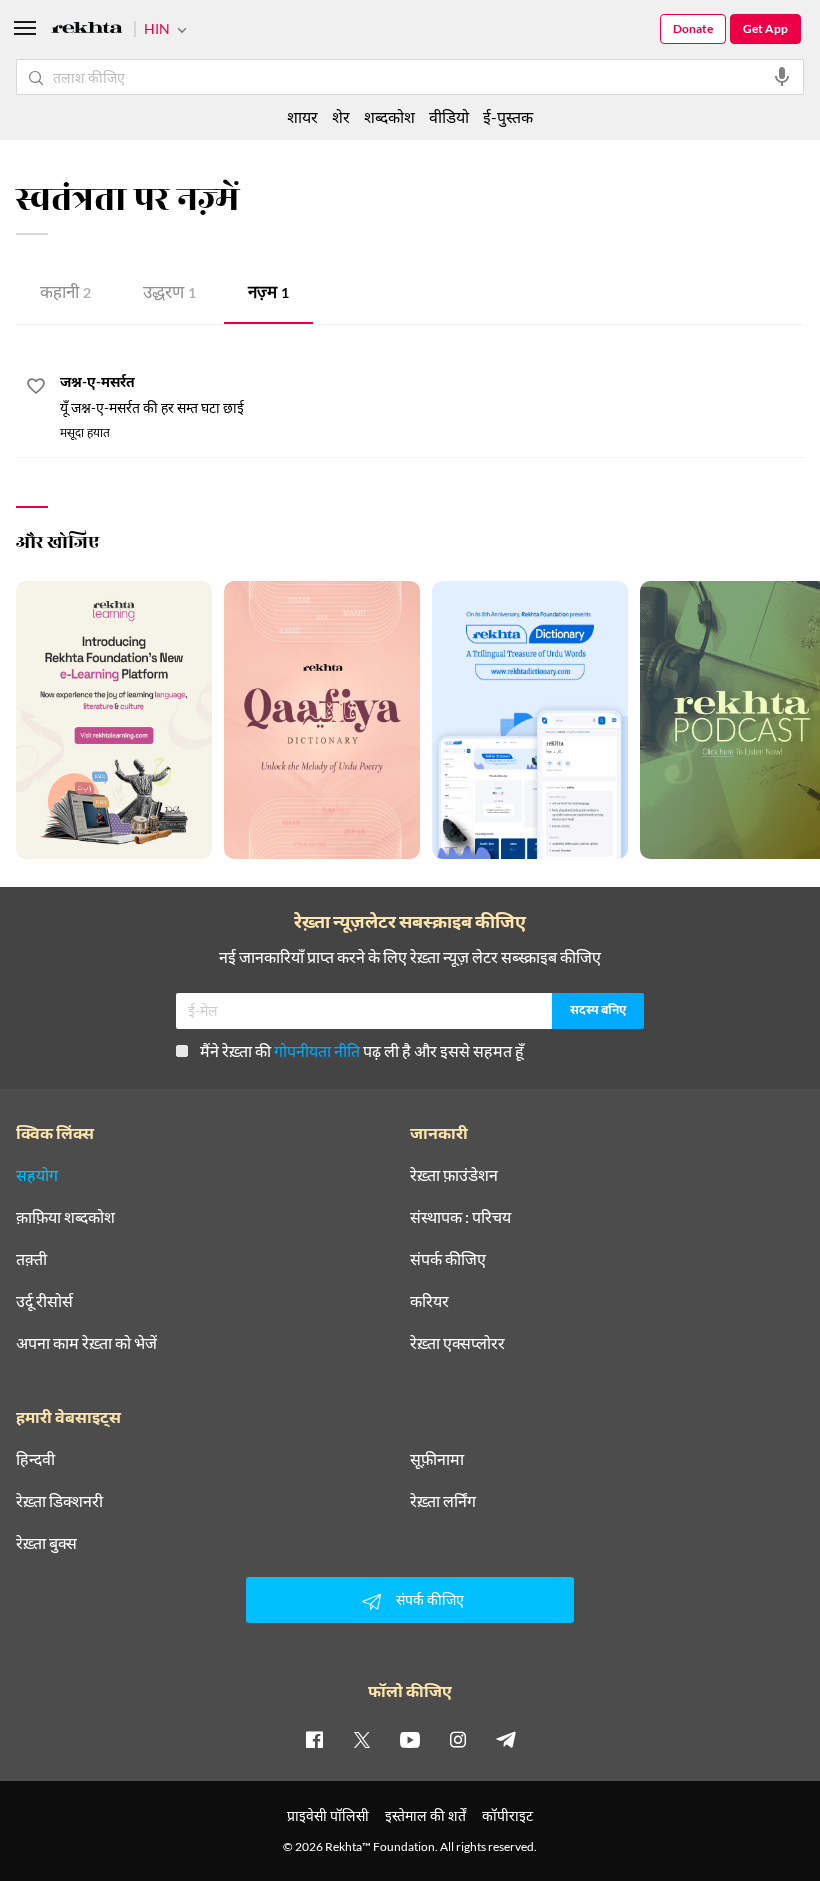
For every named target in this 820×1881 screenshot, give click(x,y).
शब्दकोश (389, 116)
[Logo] (87, 30)
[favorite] (36, 389)
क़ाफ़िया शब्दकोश (65, 1217)
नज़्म (268, 294)
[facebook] (314, 1739)
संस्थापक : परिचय (460, 1217)
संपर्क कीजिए (448, 1259)
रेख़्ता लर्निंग (443, 1501)
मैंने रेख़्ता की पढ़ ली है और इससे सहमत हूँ (362, 1050)
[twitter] (362, 1739)
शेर (341, 116)
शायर (302, 116)
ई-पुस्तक (508, 116)
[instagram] (458, 1739)
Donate (693, 28)
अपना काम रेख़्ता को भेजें (86, 1343)
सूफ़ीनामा (437, 1459)
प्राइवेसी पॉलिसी (328, 1815)
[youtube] (410, 1739)
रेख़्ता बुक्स (46, 1543)
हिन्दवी (35, 1459)
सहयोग (37, 1175)
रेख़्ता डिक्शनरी (59, 1501)
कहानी (65, 294)
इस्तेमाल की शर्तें (425, 1815)
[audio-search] (782, 77)
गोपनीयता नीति (317, 1050)
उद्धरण (169, 294)
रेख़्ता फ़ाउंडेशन (454, 1175)
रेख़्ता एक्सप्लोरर (457, 1343)
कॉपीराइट (507, 1815)
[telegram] (506, 1739)
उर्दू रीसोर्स (44, 1301)
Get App (765, 28)
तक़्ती (31, 1259)
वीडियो (449, 116)
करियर (429, 1301)
